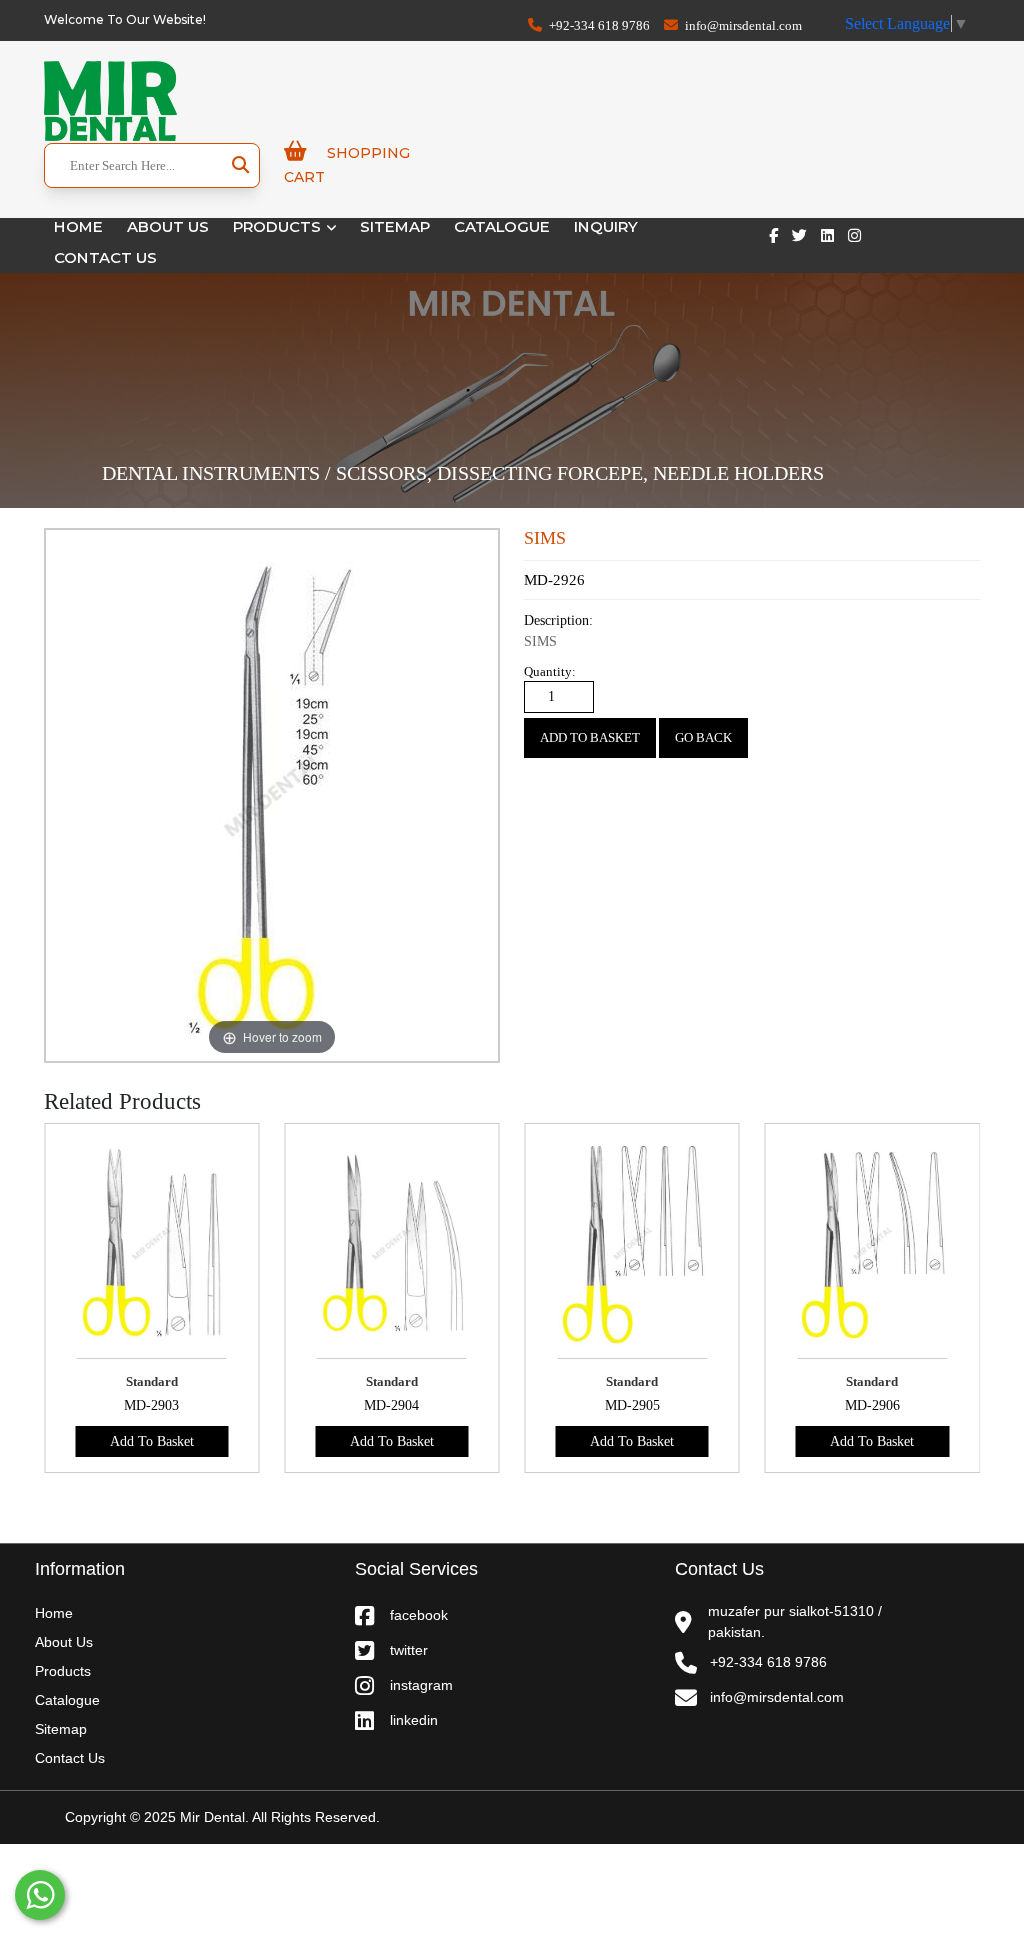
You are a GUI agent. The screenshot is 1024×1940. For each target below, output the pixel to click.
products (279, 226)
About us (168, 226)
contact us (105, 257)
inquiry (606, 226)
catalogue (502, 226)
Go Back (703, 737)
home (78, 226)
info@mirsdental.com (742, 25)
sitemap (395, 226)
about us (64, 1642)
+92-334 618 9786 (598, 25)
